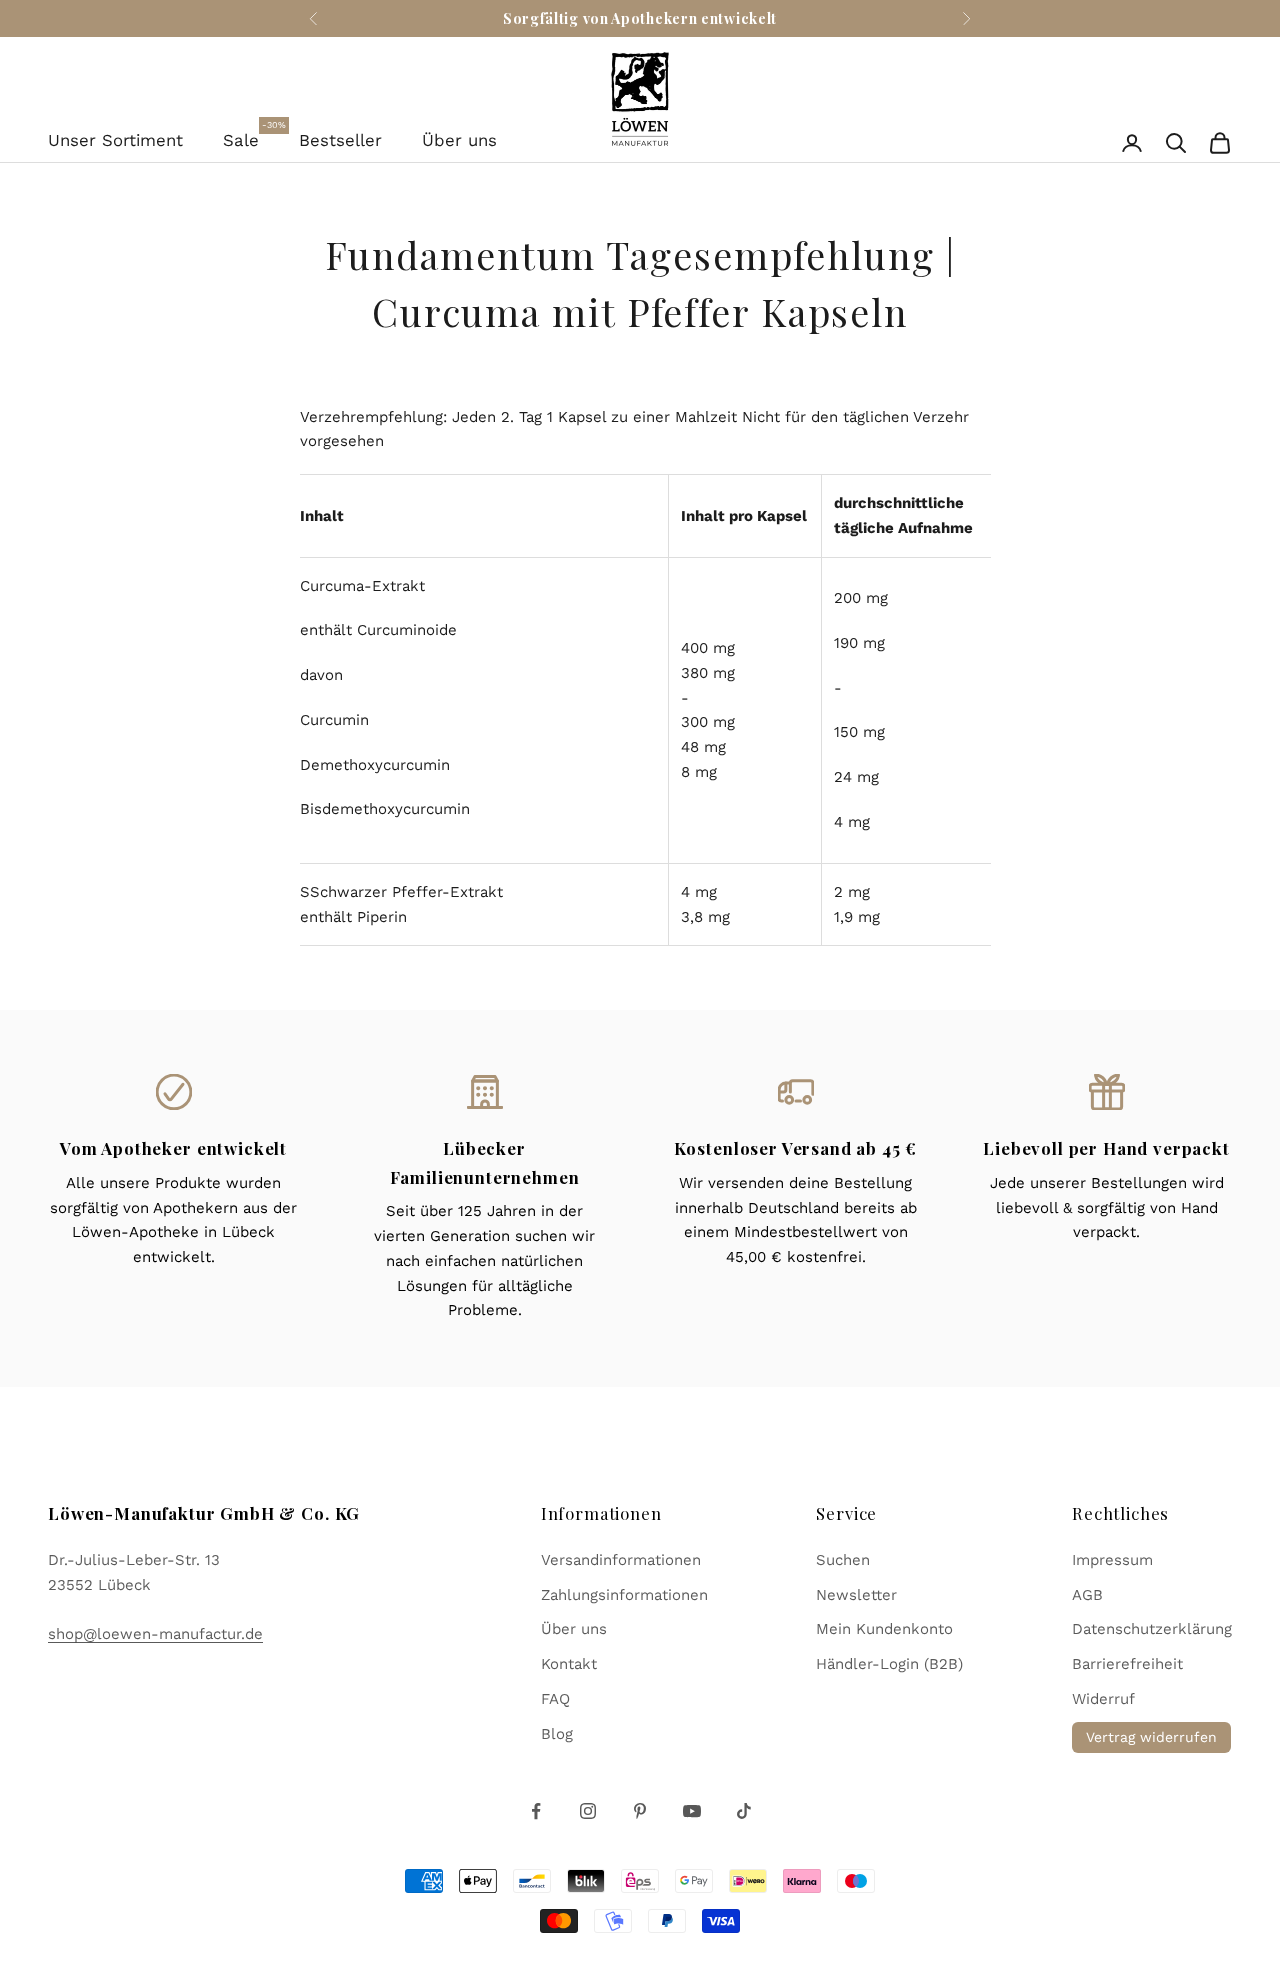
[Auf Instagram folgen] (588, 1811)
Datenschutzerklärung (1152, 1629)
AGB (1087, 1595)
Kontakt (569, 1664)
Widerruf (1103, 1699)
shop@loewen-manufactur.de (155, 1634)
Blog (557, 1734)
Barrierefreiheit (1127, 1664)
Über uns (459, 140)
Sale (241, 138)
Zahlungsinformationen (624, 1595)
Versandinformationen (621, 1560)
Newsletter (856, 1595)
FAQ (555, 1699)
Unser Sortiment (115, 140)
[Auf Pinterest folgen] (640, 1811)
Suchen (843, 1560)
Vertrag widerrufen (1151, 1737)
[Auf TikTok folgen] (744, 1811)
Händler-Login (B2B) (889, 1664)
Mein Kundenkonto (884, 1629)
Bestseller (340, 140)
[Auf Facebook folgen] (536, 1811)
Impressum (1112, 1560)
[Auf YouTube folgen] (692, 1811)
